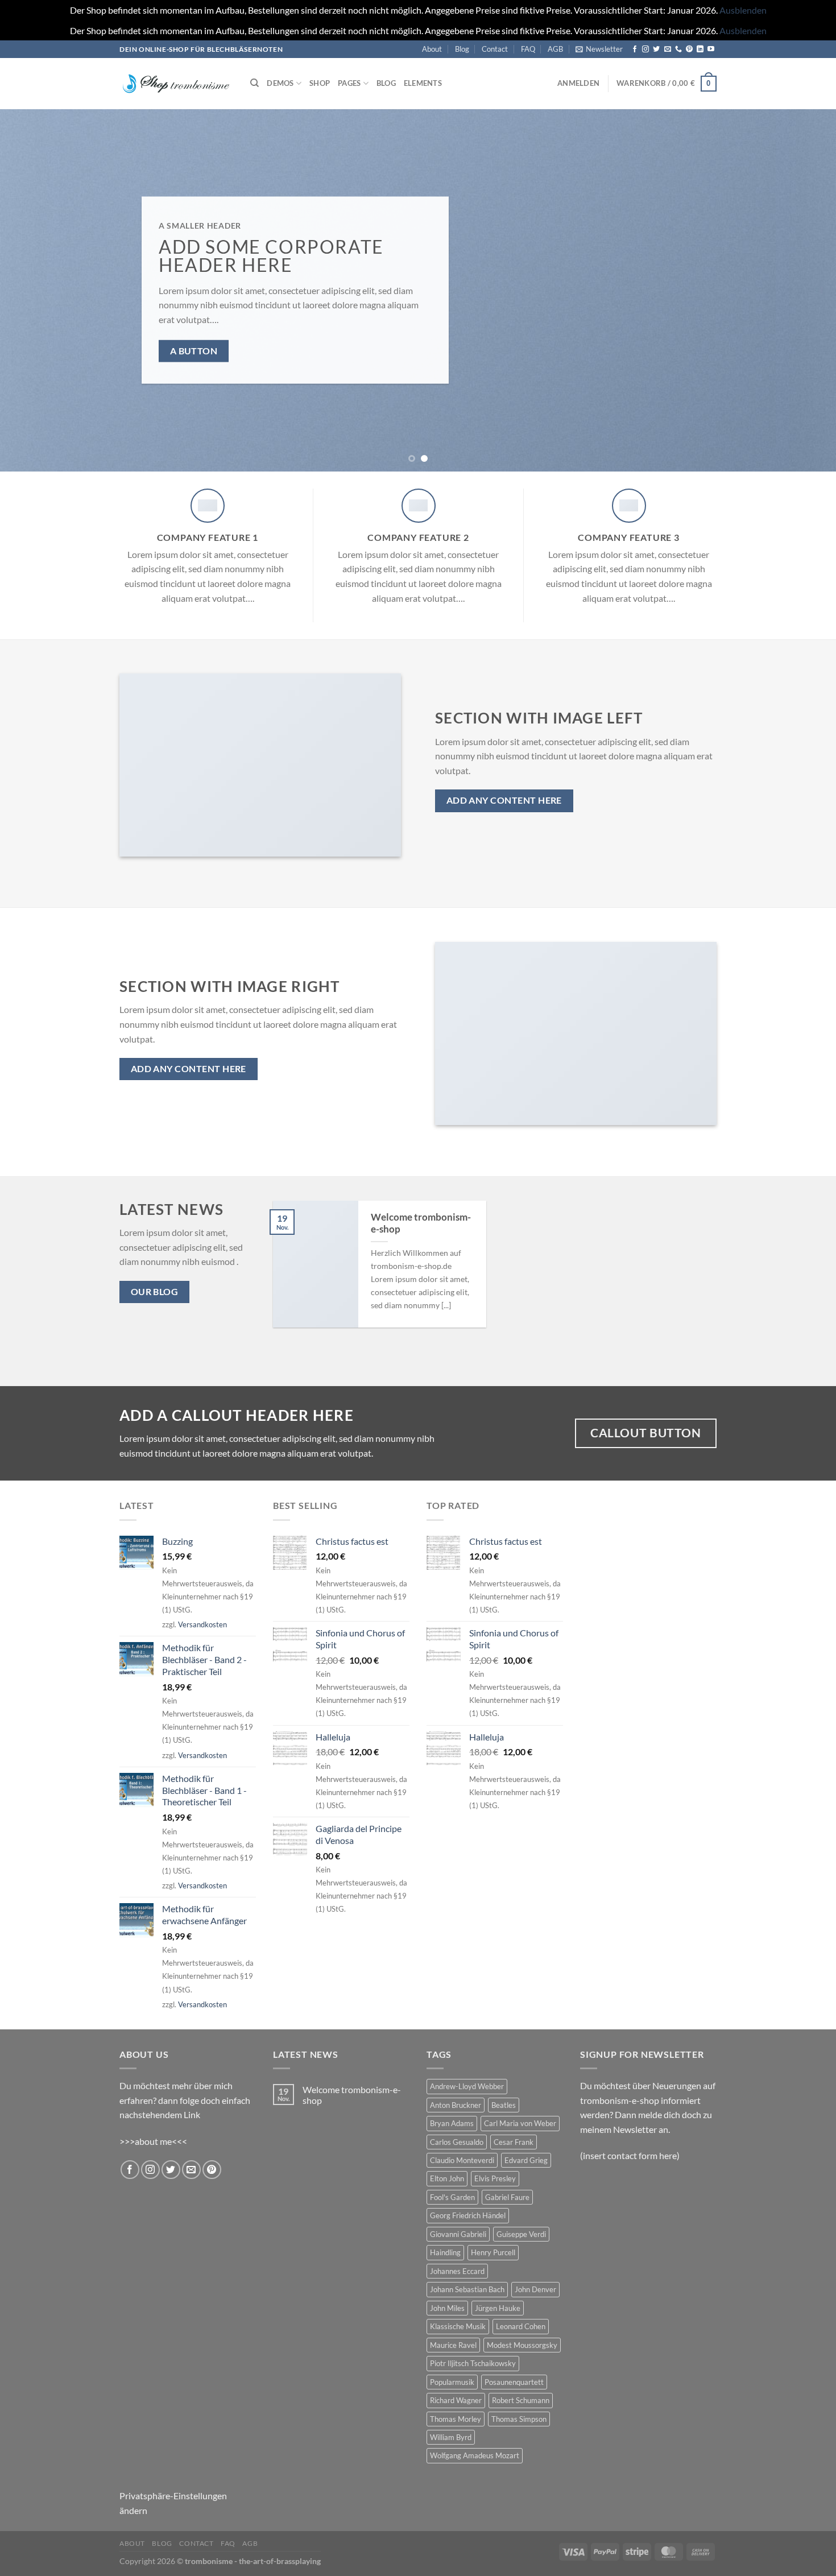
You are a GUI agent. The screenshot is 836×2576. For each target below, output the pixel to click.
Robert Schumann (521, 2400)
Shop (320, 83)
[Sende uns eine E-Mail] (668, 49)
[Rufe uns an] (678, 49)
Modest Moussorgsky (522, 2345)
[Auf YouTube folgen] (711, 49)
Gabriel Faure (507, 2197)
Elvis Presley (495, 2178)
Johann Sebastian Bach (467, 2289)
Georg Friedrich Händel (468, 2215)
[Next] (805, 290)
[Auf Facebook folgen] (635, 49)
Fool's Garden (452, 2197)
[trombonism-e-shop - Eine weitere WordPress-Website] (176, 84)
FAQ (528, 49)
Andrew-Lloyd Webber (467, 2086)
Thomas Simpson (519, 2419)
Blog (462, 49)
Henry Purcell (493, 2252)
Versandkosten (202, 1624)
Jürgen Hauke (498, 2308)
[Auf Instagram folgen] (645, 49)
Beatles (504, 2105)
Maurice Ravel (453, 2345)
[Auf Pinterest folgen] (689, 49)
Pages (349, 83)
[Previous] (31, 290)
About (432, 49)
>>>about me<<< (153, 2141)
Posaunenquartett (514, 2382)
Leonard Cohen (521, 2326)
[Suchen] (254, 83)
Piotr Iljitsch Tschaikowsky (473, 2363)
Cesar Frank (514, 2142)
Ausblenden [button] (743, 10)
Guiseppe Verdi (521, 2234)
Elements (423, 83)
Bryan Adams (452, 2123)
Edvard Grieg (526, 2160)
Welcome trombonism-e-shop (421, 1223)
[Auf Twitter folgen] (656, 49)
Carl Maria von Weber (520, 2123)
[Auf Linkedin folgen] (700, 49)
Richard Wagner (456, 2400)
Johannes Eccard (457, 2271)
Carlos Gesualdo (457, 2142)
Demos (280, 83)
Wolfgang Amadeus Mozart (475, 2455)
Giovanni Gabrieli (458, 2234)
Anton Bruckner (456, 2105)
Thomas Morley (456, 2419)
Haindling (445, 2252)
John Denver (535, 2289)
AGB (555, 49)
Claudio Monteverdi (462, 2160)
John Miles (447, 2308)
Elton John (447, 2178)
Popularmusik (452, 2382)
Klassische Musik (458, 2326)
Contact (495, 49)
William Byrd (451, 2437)
